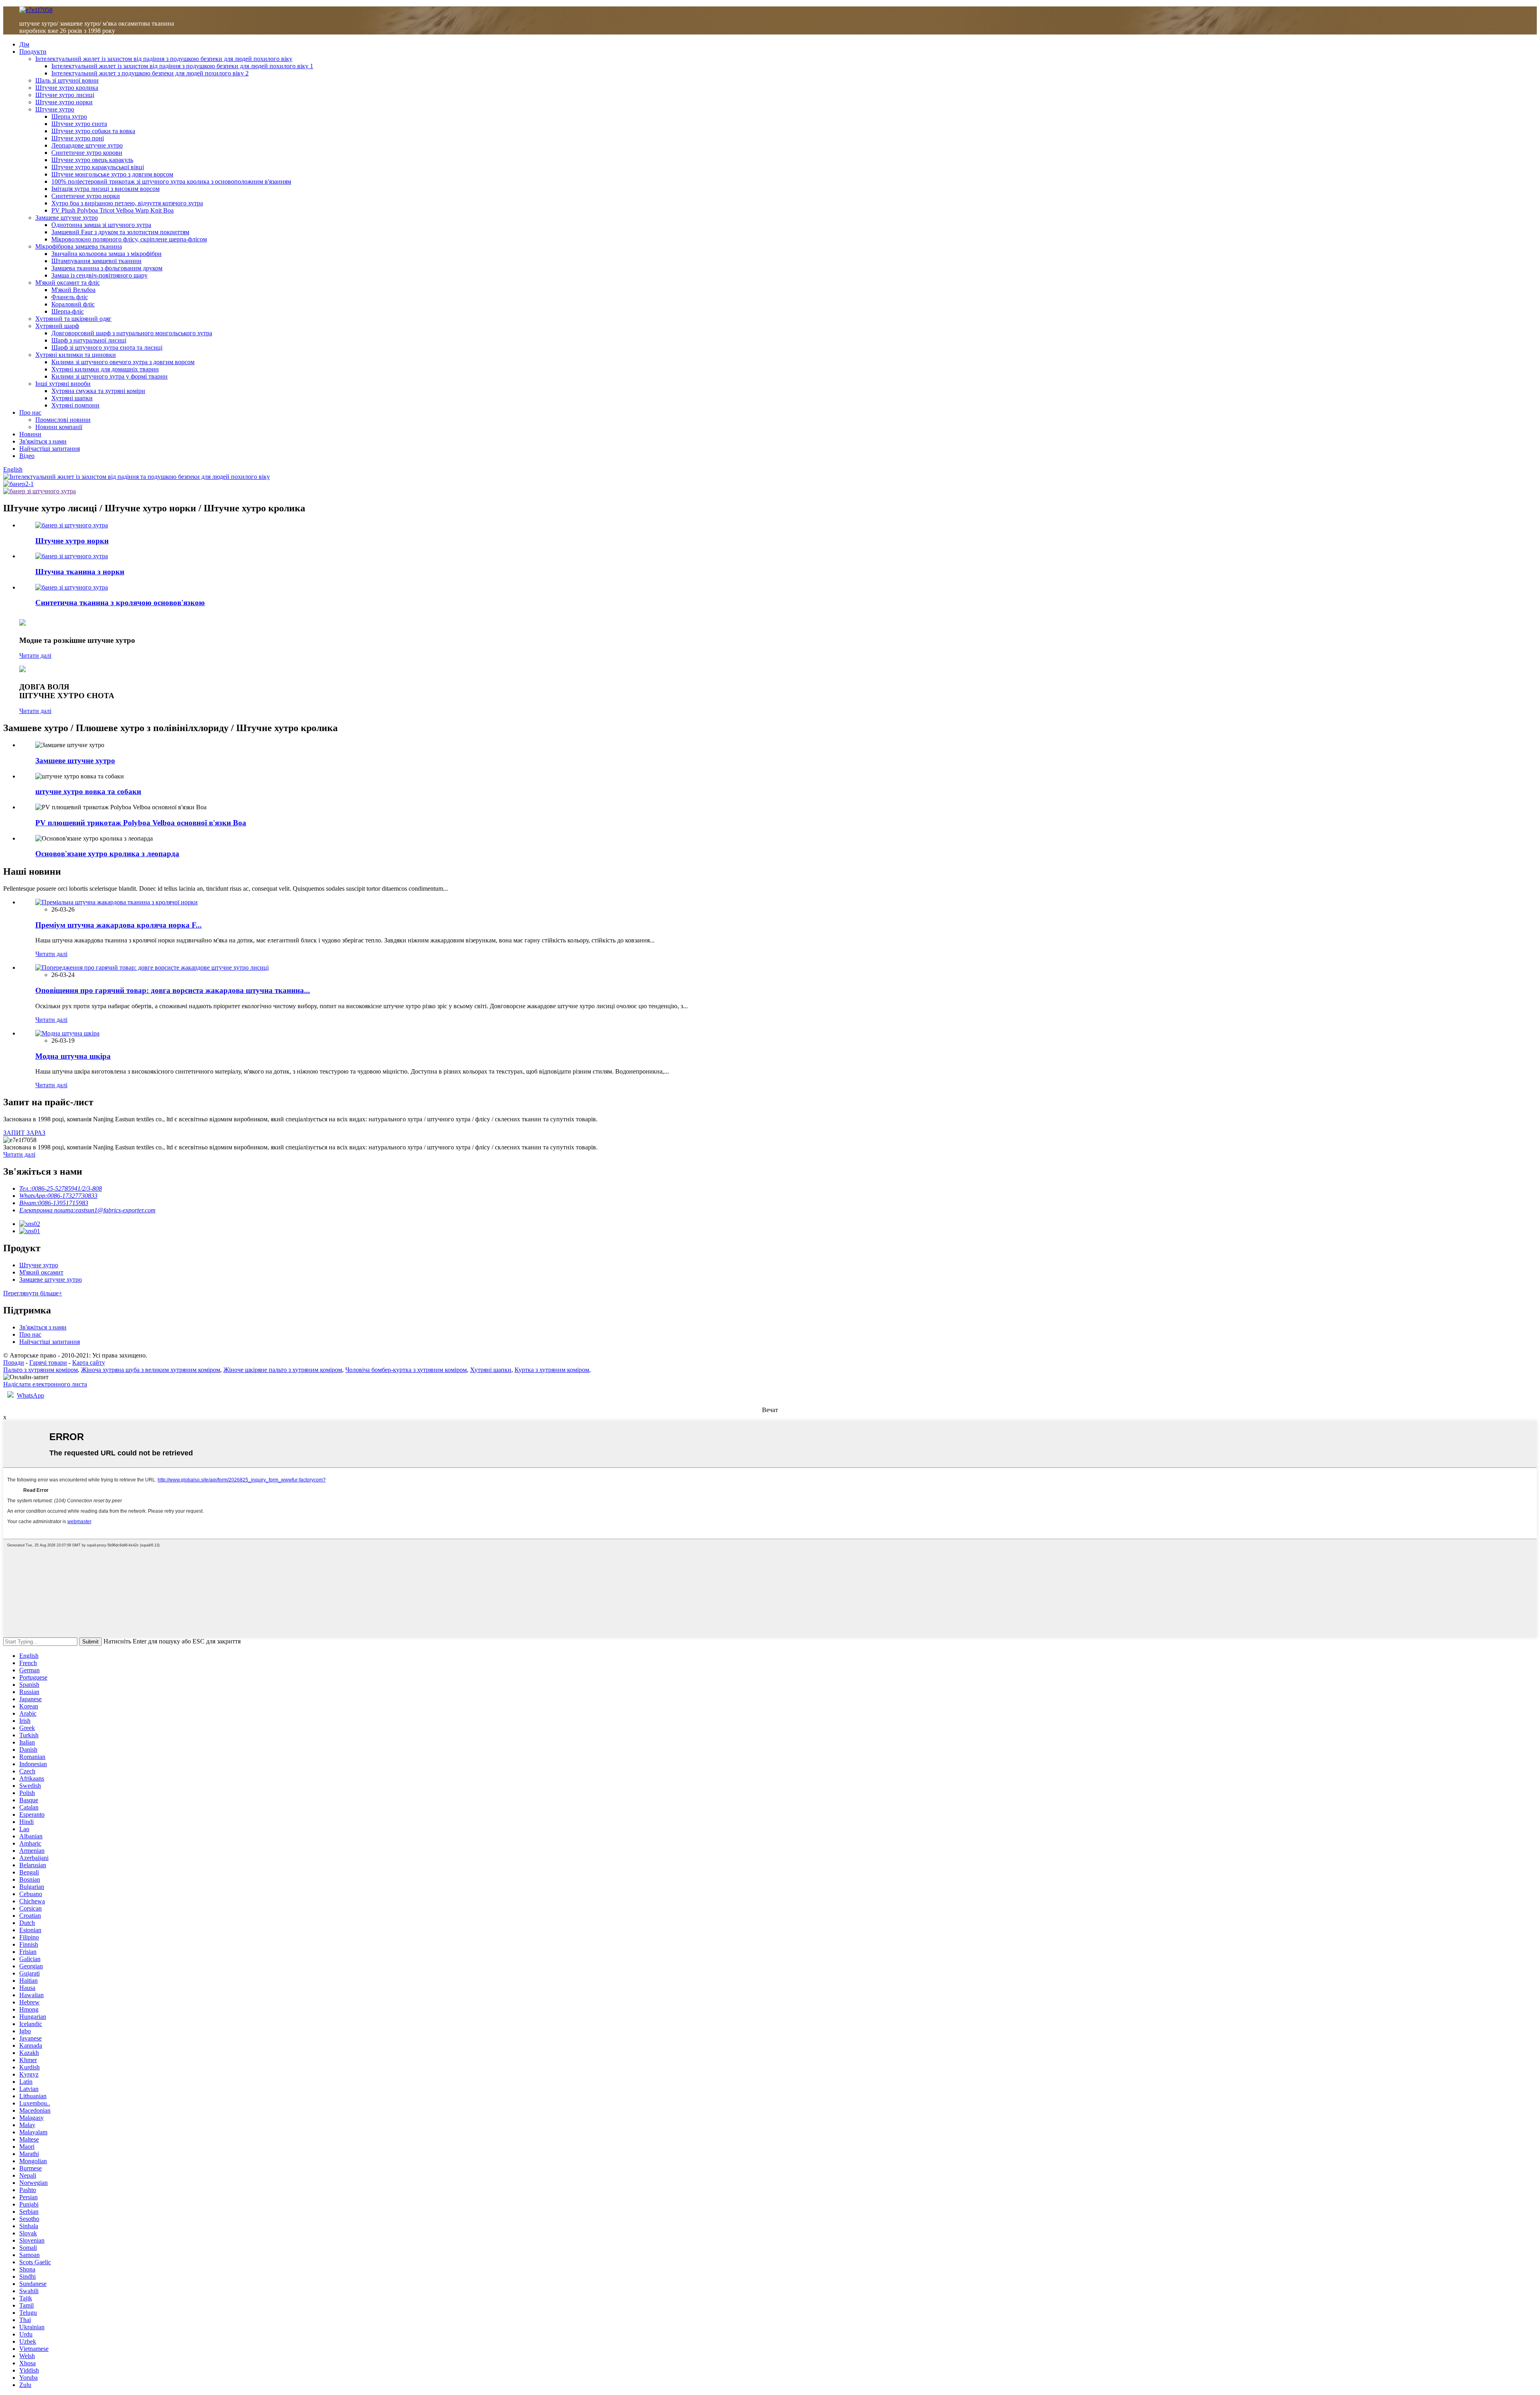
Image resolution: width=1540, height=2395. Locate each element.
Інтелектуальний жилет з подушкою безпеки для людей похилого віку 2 (150, 73)
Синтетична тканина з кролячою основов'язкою (120, 603)
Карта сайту (89, 1363)
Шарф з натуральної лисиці (89, 340)
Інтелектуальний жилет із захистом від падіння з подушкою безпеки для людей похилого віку (164, 59)
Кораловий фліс (73, 304)
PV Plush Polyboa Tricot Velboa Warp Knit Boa (112, 210)
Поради (14, 1363)
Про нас (30, 412)
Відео (27, 456)
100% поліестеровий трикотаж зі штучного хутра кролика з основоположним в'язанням (171, 181)
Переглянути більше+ (33, 1293)
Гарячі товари (48, 1363)
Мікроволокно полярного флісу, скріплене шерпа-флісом (129, 239)
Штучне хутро (55, 109)
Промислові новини (63, 420)
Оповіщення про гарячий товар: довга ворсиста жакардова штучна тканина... (173, 990)
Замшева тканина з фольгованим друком (107, 268)
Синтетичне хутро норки (86, 196)
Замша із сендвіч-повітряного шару (99, 275)
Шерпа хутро (69, 117)
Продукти (33, 52)
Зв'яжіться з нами (43, 441)
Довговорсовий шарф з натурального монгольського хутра (132, 333)
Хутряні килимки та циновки (76, 355)
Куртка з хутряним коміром (552, 1370)
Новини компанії (59, 427)
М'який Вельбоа (73, 290)
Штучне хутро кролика (67, 88)
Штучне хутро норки (64, 102)
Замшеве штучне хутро (67, 218)
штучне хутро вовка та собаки (88, 791)
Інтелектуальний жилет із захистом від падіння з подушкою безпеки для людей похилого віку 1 (182, 66)
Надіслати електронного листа (45, 1384)
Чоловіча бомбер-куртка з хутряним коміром (406, 1370)
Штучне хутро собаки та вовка (93, 131)
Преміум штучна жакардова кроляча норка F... (119, 925)
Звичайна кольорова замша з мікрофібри (106, 254)
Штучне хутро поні (78, 138)
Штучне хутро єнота (79, 124)
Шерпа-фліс (68, 311)
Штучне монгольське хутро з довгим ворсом (112, 174)
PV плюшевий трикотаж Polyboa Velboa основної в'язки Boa (141, 823)
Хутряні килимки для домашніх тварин (105, 369)
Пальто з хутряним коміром (41, 1370)
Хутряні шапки (72, 398)
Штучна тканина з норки (80, 572)
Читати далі (35, 655)
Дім (24, 44)
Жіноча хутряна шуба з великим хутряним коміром (151, 1370)
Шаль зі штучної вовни (67, 80)
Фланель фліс (70, 297)
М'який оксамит (41, 1272)
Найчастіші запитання (50, 449)
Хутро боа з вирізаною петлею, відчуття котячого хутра (127, 203)
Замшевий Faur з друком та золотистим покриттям (120, 232)
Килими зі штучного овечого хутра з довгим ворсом (123, 362)
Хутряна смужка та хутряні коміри (98, 391)
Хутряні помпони (75, 405)
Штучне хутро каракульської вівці (98, 167)
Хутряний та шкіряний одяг (73, 319)
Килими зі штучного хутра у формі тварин (109, 376)
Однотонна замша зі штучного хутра (101, 225)
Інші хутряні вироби (63, 384)
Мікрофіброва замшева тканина (79, 246)
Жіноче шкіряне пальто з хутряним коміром (283, 1370)
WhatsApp (30, 1395)
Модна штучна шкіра (73, 1056)
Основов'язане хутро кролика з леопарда (107, 854)
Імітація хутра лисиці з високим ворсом (105, 189)
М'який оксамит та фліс (68, 283)
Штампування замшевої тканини (96, 261)
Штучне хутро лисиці (65, 95)
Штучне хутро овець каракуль (92, 160)
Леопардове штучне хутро (87, 145)
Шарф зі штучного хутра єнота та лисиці (107, 347)
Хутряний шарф (57, 326)
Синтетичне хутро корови (87, 153)
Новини (30, 434)
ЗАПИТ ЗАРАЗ (24, 1133)
